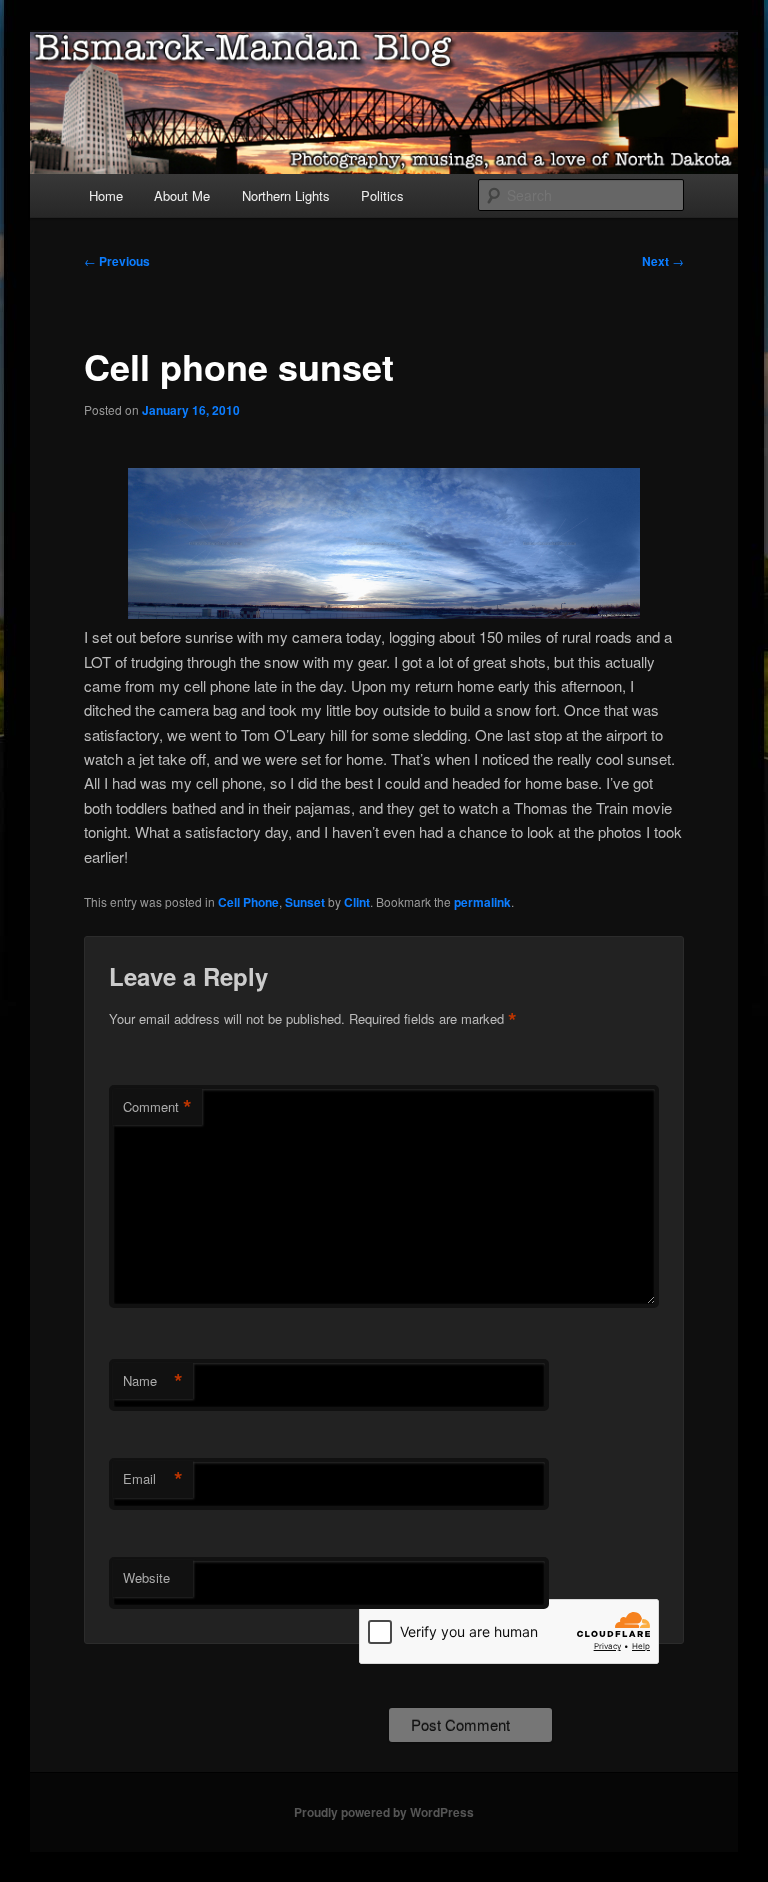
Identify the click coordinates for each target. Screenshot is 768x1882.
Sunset (305, 902)
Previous (117, 261)
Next (663, 261)
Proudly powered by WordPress (384, 1812)
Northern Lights (286, 195)
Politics (382, 195)
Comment (157, 1107)
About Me (182, 195)
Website (146, 1577)
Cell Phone (248, 902)
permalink (482, 902)
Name (153, 1381)
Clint (357, 902)
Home (106, 195)
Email (153, 1479)
